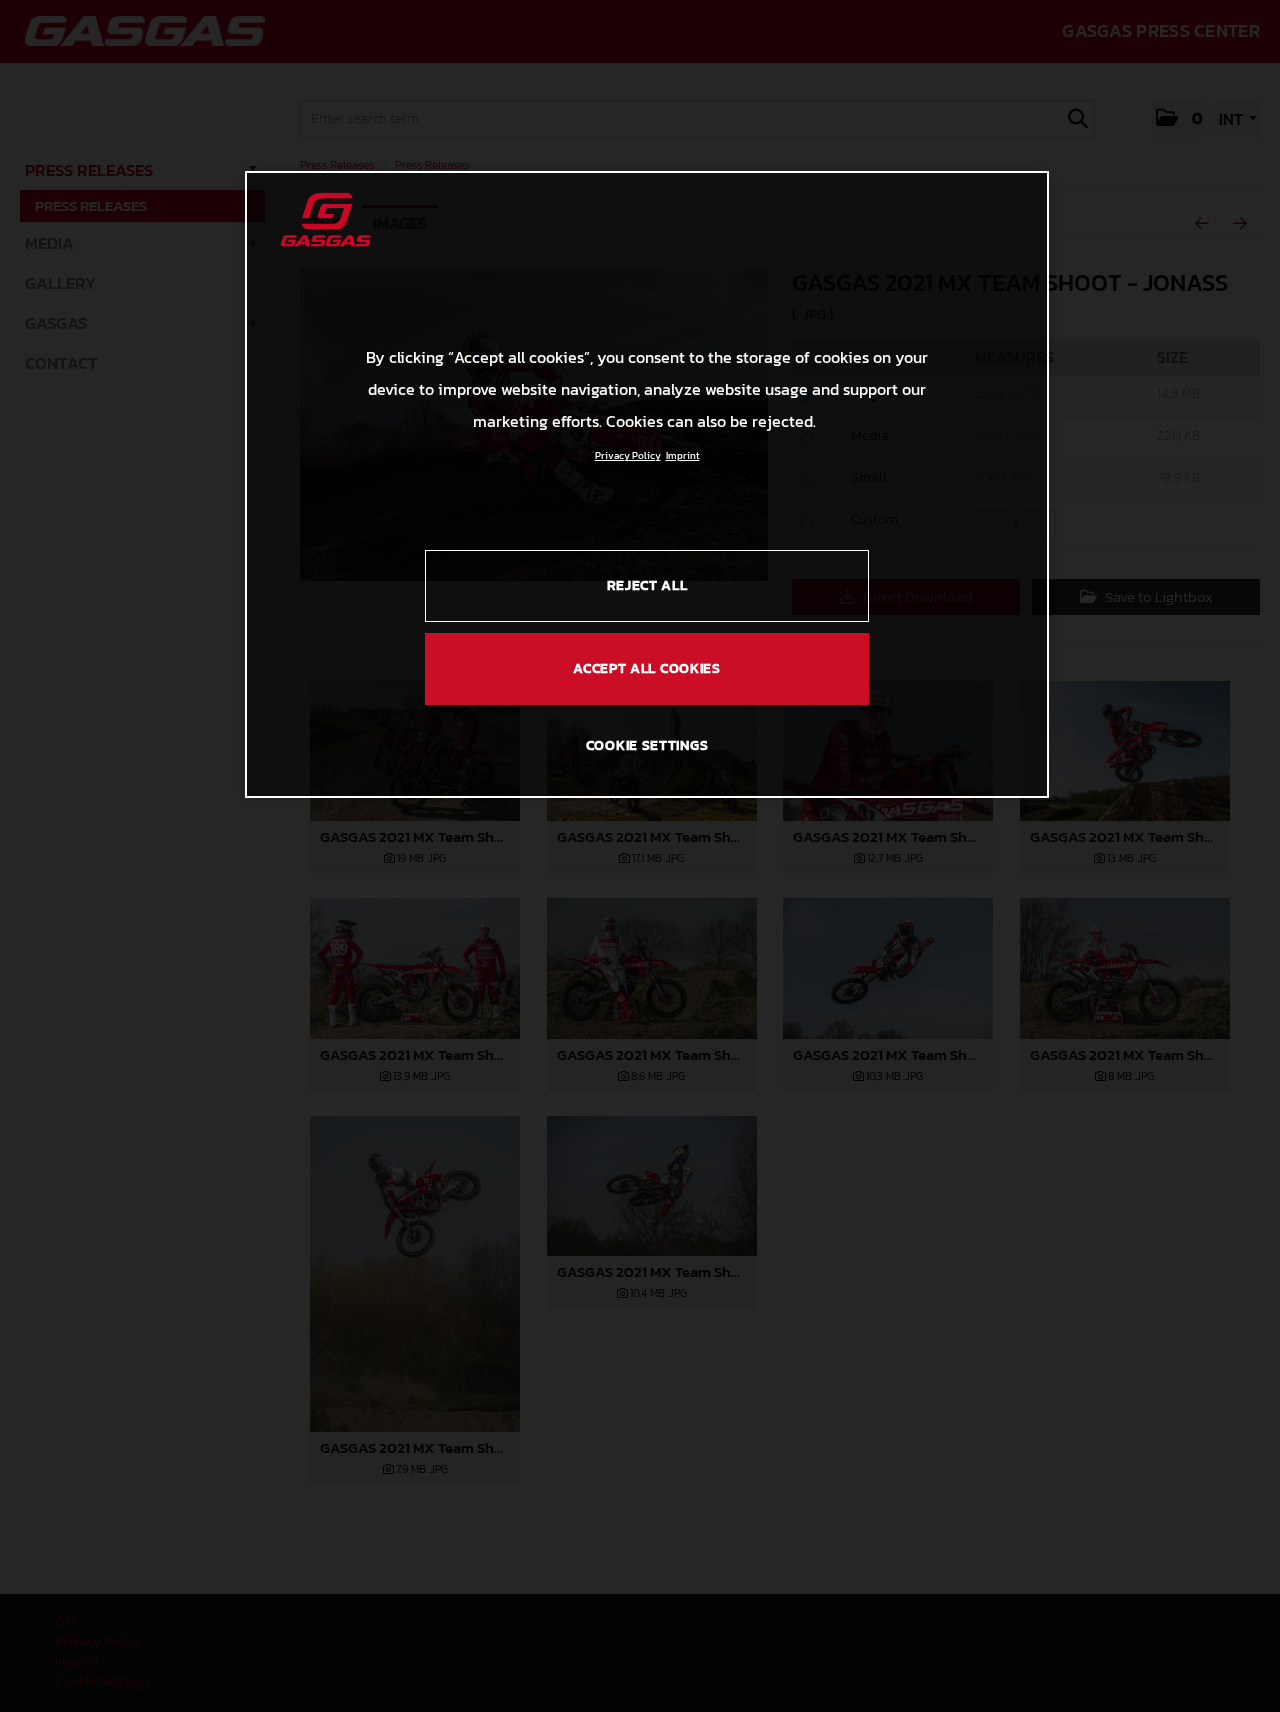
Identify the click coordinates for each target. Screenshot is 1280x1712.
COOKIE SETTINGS (647, 745)
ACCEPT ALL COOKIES (647, 668)
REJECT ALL (647, 585)
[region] (647, 484)
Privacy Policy (628, 455)
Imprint (683, 455)
